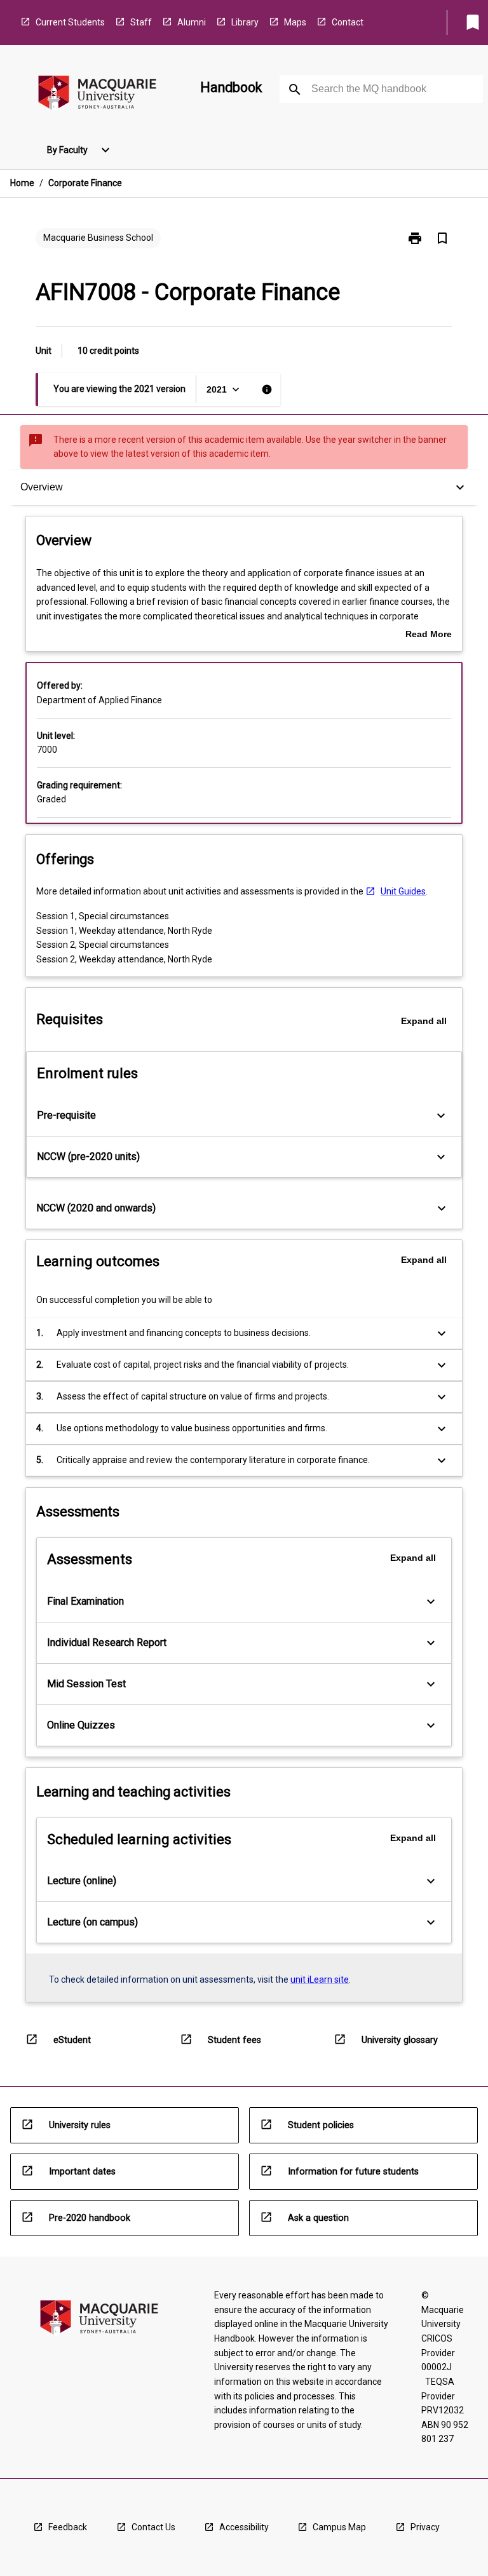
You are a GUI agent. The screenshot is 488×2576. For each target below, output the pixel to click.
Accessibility (244, 2527)
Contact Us (153, 2527)
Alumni (192, 22)
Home (22, 183)
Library (245, 22)
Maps (295, 22)
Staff (141, 22)
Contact (348, 22)
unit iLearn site (320, 1979)
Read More (429, 635)
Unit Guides (403, 891)
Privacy (425, 2527)
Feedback (68, 2527)
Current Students (70, 22)
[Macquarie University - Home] (97, 95)
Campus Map (339, 2527)
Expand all (424, 1021)
